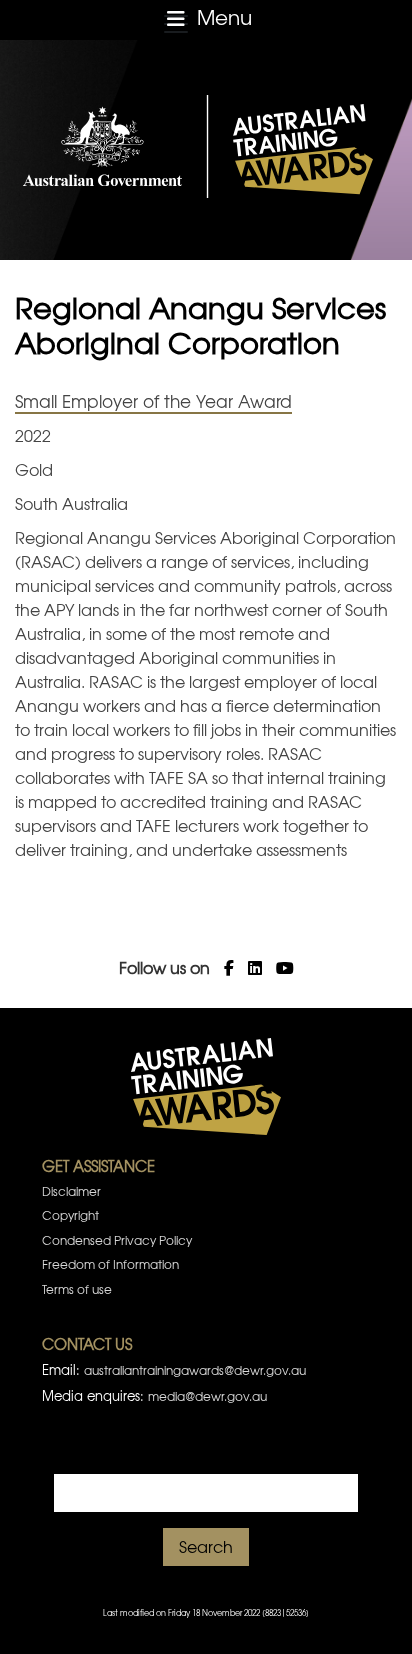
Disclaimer (71, 1191)
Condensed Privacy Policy (117, 1240)
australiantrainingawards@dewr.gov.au (195, 1370)
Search (206, 1546)
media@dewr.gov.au (207, 1396)
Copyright (70, 1215)
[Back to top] (371, 1614)
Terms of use (77, 1289)
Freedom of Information (110, 1264)
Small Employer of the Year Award (153, 400)
